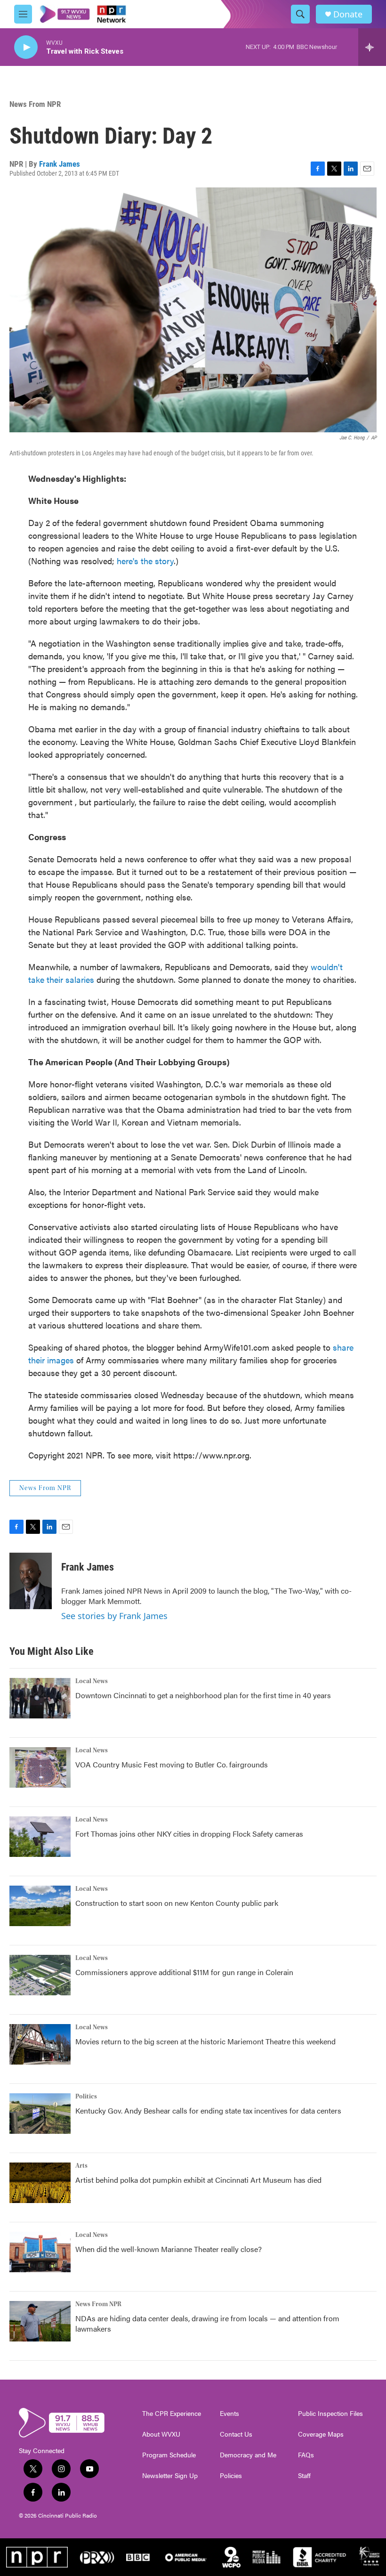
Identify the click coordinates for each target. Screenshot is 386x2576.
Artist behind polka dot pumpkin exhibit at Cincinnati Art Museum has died (198, 2180)
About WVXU (161, 2434)
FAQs (306, 2455)
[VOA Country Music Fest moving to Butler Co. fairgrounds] (40, 1767)
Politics (86, 2097)
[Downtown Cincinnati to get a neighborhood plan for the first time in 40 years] (40, 1698)
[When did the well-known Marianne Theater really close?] (40, 2252)
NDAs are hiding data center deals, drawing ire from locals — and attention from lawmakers (207, 2323)
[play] (26, 47)
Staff (304, 2476)
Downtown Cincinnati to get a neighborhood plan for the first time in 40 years (203, 1695)
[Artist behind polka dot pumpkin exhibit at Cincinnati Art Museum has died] (40, 2183)
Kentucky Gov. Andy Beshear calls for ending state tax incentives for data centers (208, 2110)
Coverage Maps (321, 2434)
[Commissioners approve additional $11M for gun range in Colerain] (40, 1975)
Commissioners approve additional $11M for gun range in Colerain (184, 1972)
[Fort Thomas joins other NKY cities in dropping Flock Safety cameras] (40, 1837)
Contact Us (236, 2434)
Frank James (60, 164)
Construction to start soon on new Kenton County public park (177, 1903)
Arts (81, 2166)
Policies (231, 2476)
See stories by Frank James (114, 1616)
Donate (348, 14)
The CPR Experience (172, 2414)
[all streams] (372, 47)
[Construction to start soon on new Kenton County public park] (40, 1906)
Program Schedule (169, 2455)
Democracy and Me (248, 2455)
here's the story (145, 561)
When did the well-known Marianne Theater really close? (169, 2249)
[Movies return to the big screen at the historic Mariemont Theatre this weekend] (40, 2044)
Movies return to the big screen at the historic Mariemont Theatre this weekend (205, 2041)
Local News (92, 1681)
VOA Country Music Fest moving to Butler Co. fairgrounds (172, 1764)
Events (229, 2414)
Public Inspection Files (330, 2414)
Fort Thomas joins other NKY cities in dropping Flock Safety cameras (189, 1834)
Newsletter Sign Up (170, 2476)
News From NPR (35, 104)
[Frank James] (31, 1581)
